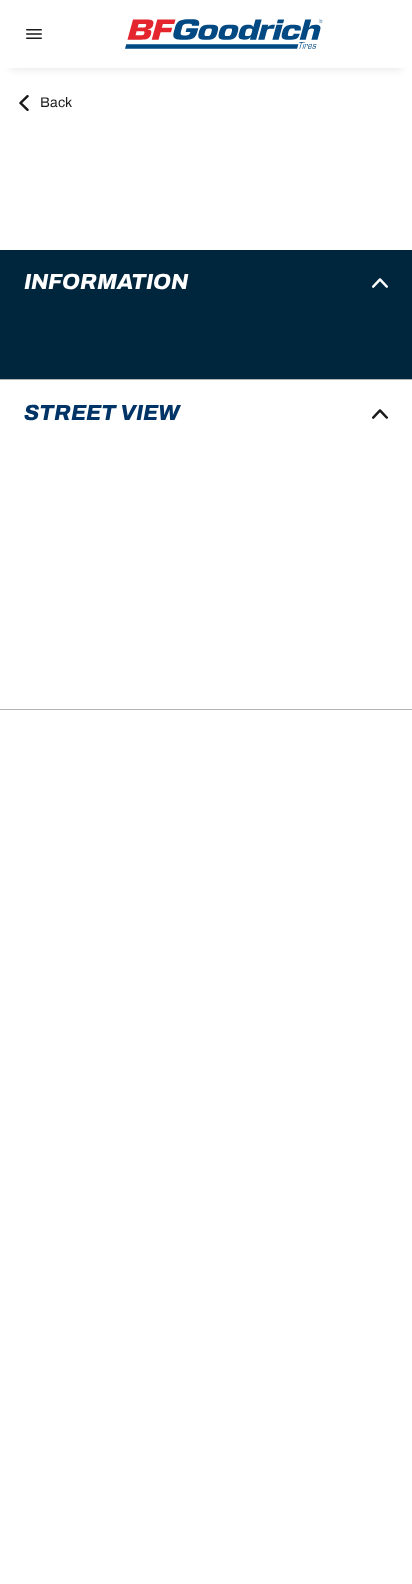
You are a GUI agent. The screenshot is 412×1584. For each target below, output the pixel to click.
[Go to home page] (224, 34)
